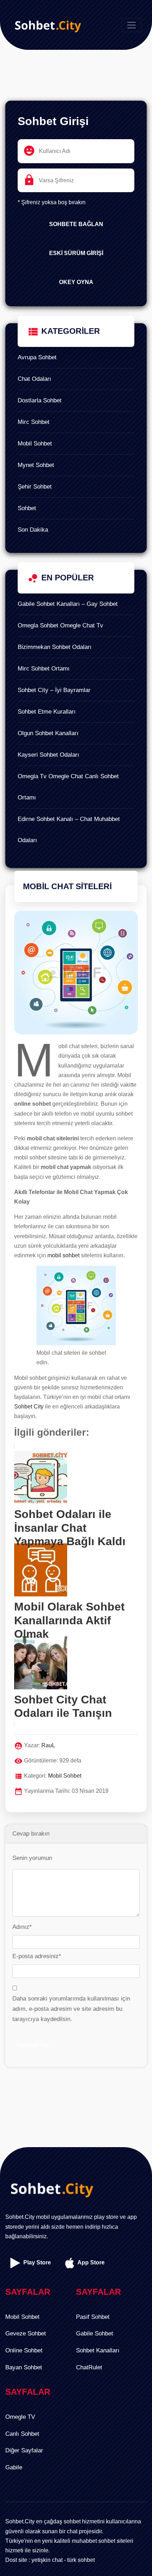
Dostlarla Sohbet (40, 400)
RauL (48, 1745)
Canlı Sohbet (22, 2434)
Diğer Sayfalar (24, 2450)
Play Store (36, 2262)
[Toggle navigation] (131, 25)
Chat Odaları (34, 379)
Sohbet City (29, 1407)
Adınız (22, 1927)
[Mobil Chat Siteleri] (76, 976)
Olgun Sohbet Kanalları (48, 733)
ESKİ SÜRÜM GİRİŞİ (76, 253)
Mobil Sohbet (35, 444)
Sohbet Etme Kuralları (47, 712)
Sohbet (27, 508)
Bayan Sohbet (24, 2367)
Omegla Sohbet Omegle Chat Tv (60, 625)
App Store (90, 2262)
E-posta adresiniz (37, 1956)
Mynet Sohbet (36, 465)
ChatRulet (89, 2367)
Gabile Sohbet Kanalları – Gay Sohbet (68, 604)
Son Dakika (33, 530)
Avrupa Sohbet (37, 357)
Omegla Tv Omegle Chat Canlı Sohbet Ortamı (68, 787)
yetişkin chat (47, 2560)
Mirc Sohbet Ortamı (44, 669)
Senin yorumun (32, 1858)
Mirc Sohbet (34, 422)
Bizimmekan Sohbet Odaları (55, 647)
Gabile (14, 2467)
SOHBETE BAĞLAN (76, 224)
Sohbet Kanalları (98, 2350)
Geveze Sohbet (26, 2333)
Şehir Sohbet (35, 487)
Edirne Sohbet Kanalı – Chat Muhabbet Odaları (69, 830)
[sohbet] (46, 25)
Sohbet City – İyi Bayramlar (54, 690)
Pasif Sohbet (93, 2317)
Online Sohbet (24, 2350)
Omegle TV (20, 2417)
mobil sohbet (63, 1255)
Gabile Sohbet (95, 2333)
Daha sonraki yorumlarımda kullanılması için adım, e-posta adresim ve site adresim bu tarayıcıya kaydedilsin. (71, 2009)
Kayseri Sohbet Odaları (48, 755)
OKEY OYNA (76, 282)
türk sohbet (81, 2560)
